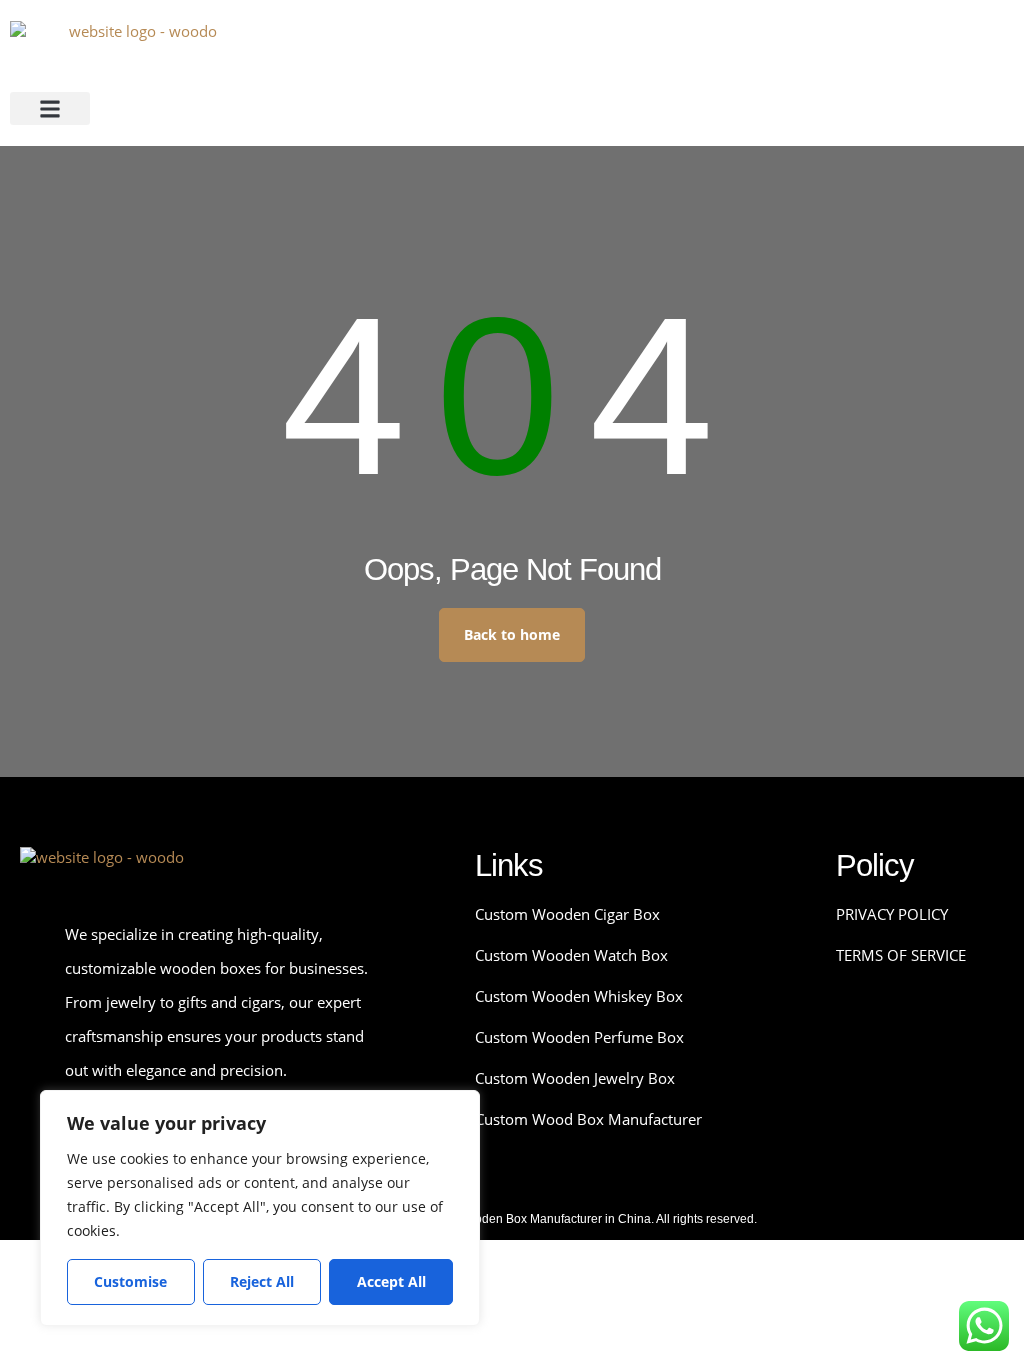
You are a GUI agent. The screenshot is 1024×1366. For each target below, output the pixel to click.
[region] (260, 1208)
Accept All (391, 1281)
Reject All (262, 1281)
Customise (130, 1281)
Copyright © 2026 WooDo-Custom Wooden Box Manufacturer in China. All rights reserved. (512, 1219)
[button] (50, 108)
